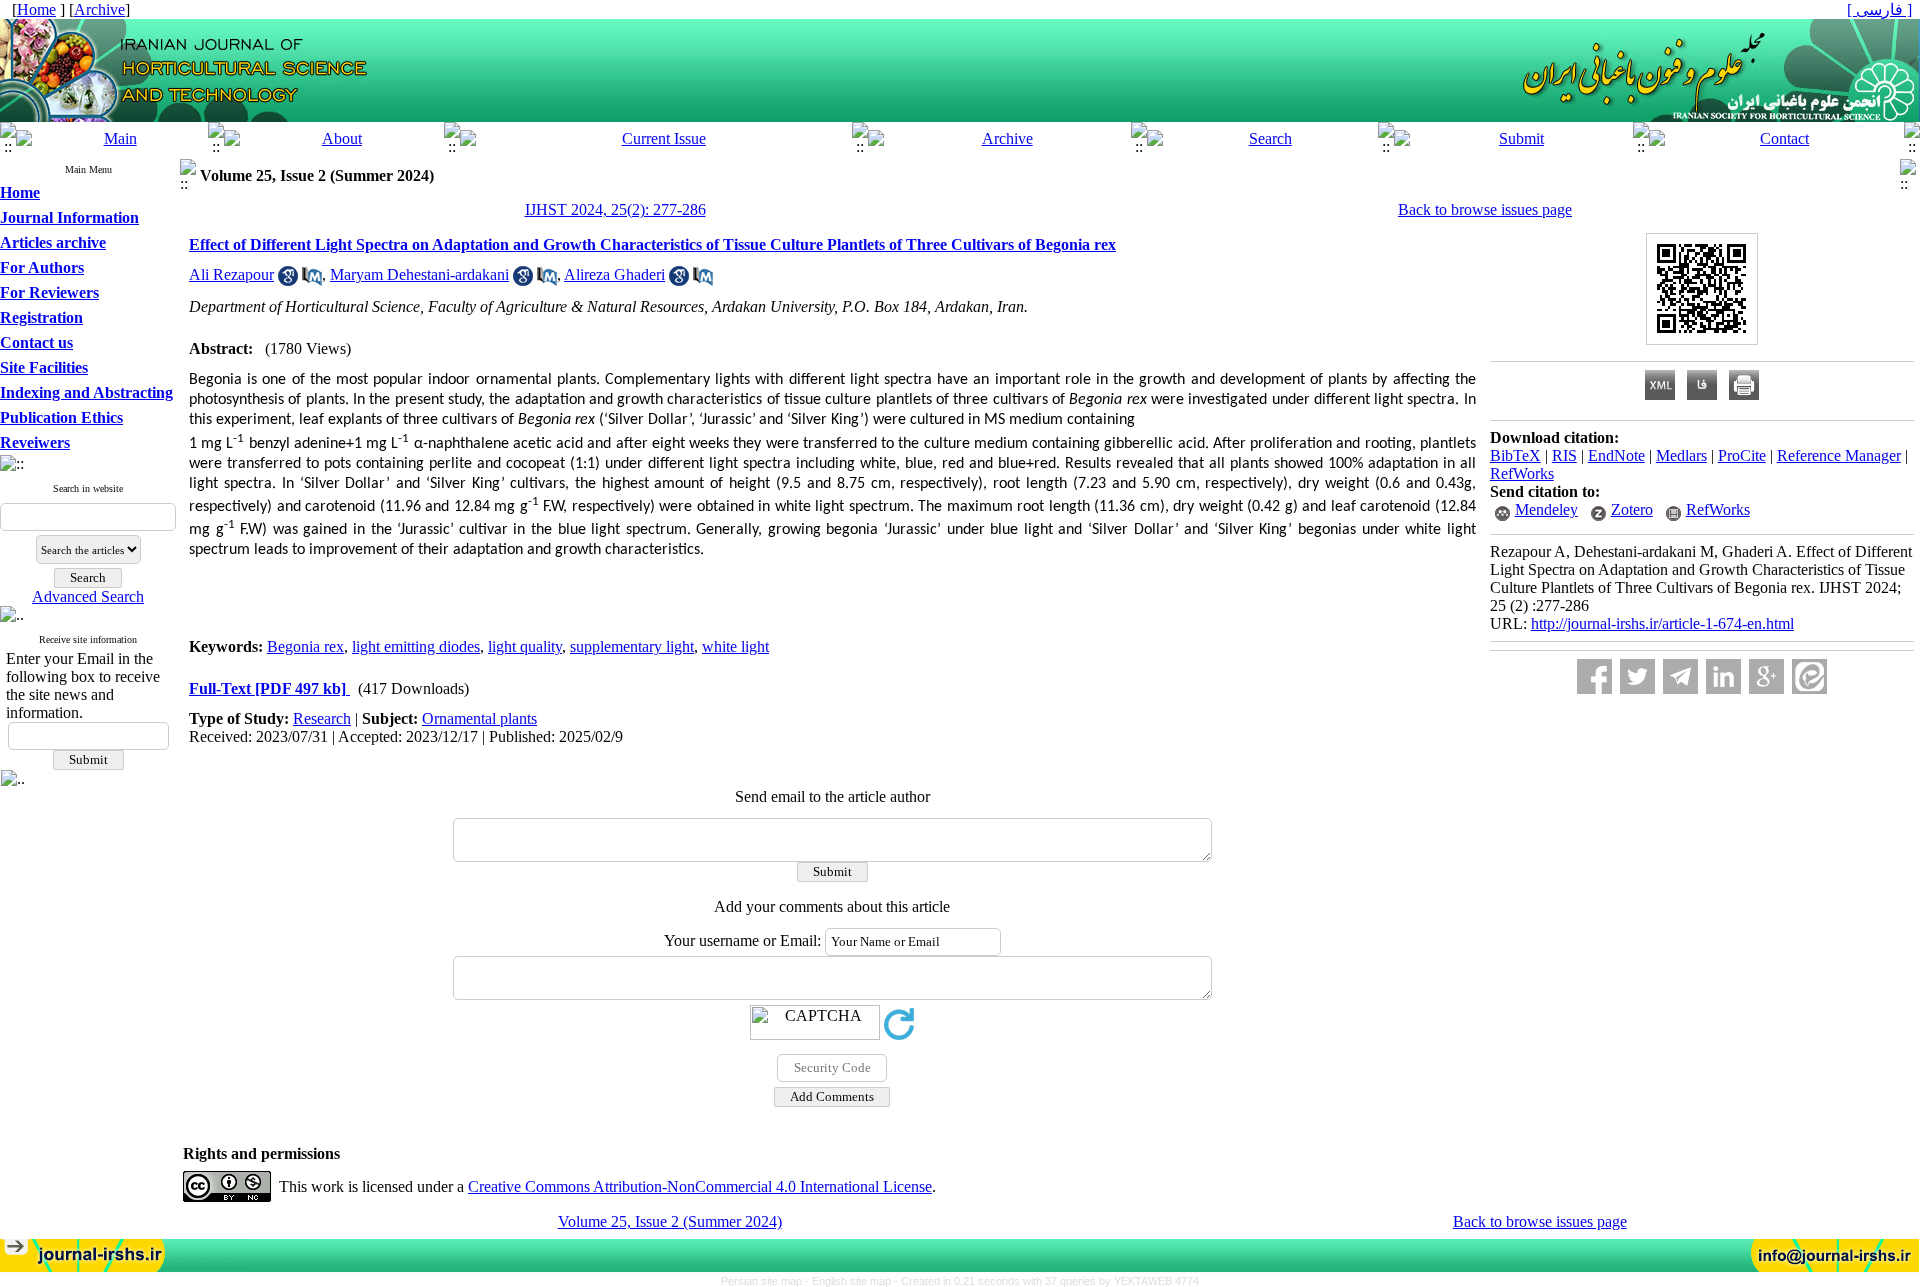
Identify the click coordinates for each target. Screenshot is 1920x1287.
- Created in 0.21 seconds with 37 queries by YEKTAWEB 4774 (1046, 1281)
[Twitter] (1637, 676)
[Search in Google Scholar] (288, 280)
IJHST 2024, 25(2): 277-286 (615, 209)
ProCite (1742, 455)
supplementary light (632, 646)
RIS (1564, 455)
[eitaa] (1809, 676)
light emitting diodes (416, 646)
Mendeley (1546, 509)
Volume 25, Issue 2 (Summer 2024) (670, 1221)
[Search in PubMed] (312, 280)
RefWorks (1522, 473)
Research (322, 718)
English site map (853, 1281)
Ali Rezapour (231, 274)
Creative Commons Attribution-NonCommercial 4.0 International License (700, 1186)
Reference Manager (1839, 455)
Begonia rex (305, 646)
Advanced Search (88, 596)
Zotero (1632, 509)
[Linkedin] (1723, 676)
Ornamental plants (479, 718)
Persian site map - (766, 1281)
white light (735, 646)
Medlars (1681, 455)
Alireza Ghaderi (614, 274)
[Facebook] (1594, 676)
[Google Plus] (1766, 676)
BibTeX (1515, 455)
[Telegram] (1680, 676)
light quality (525, 646)
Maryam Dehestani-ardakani (419, 274)
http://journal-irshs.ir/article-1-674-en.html (1662, 623)
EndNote (1616, 455)
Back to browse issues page (1485, 209)
